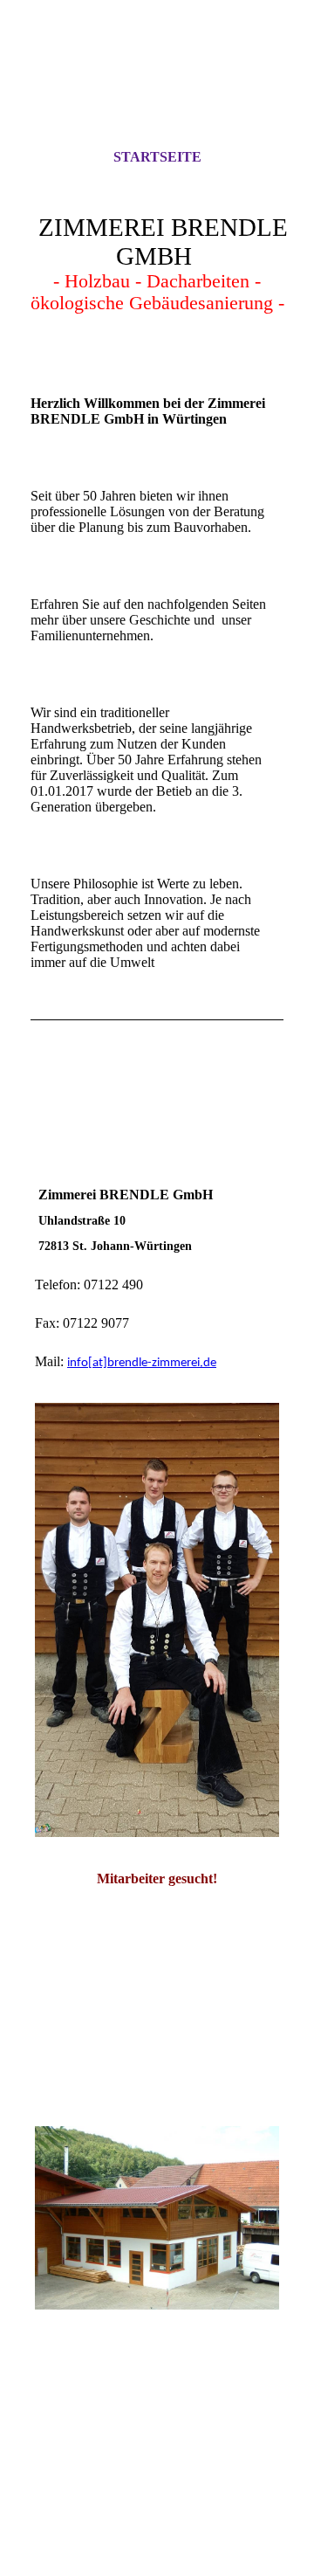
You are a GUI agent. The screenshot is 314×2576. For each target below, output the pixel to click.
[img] (157, 90)
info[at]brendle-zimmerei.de (142, 1363)
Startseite (157, 157)
